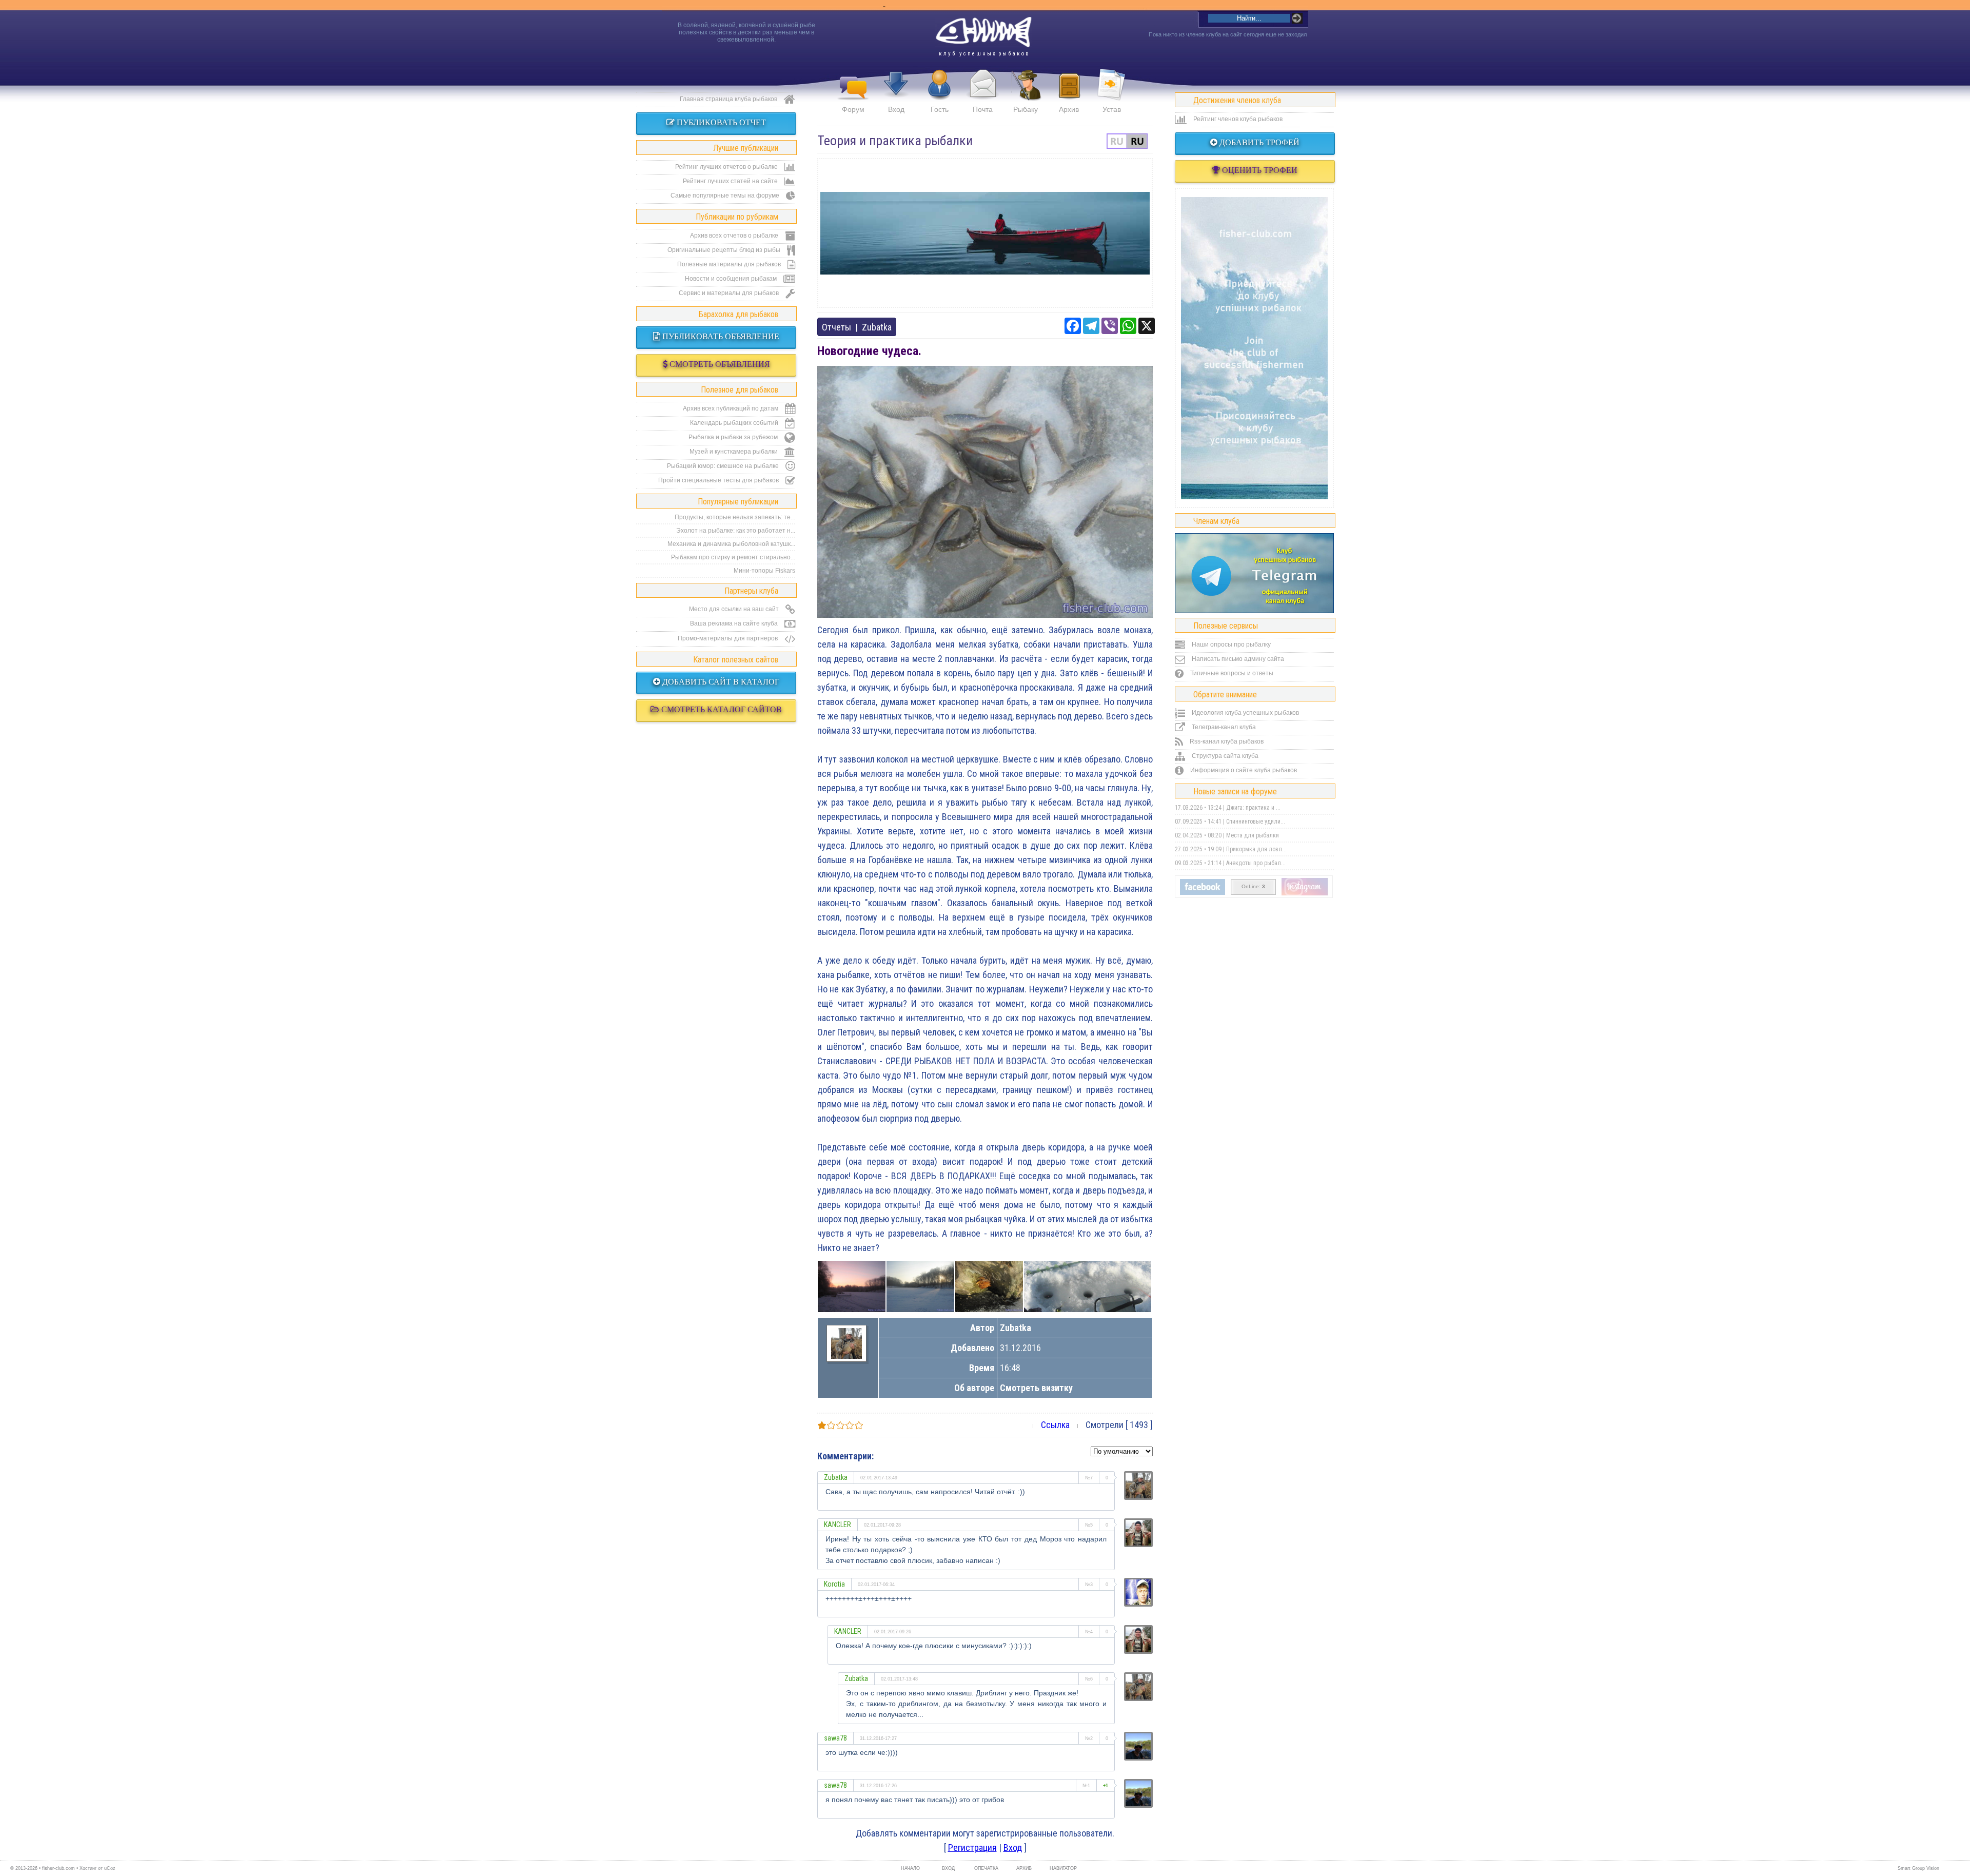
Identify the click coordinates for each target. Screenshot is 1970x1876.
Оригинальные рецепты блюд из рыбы (725, 250)
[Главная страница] (983, 32)
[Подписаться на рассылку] (1203, 893)
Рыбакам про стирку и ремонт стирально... (733, 557)
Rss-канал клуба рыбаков (1226, 741)
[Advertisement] (985, 233)
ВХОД (948, 1868)
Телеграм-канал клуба (1223, 727)
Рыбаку (1026, 109)
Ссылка (1055, 1425)
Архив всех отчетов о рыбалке (735, 236)
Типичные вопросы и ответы (1231, 673)
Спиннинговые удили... (1256, 822)
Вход (896, 109)
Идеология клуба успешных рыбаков (1245, 713)
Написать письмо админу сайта (1237, 659)
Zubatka (877, 327)
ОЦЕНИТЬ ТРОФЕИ (1259, 170)
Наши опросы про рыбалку (1230, 644)
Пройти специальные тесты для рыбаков (719, 480)
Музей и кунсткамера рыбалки (734, 452)
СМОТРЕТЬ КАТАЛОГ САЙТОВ (721, 709)
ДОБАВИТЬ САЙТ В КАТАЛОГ (720, 682)
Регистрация (972, 1848)
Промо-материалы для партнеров (728, 638)
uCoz (110, 1868)
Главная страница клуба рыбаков (729, 99)
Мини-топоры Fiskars (764, 571)
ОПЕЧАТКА (986, 1868)
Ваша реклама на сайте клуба (735, 623)
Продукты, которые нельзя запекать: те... (735, 517)
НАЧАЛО (910, 1868)
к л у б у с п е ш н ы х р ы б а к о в (984, 54)
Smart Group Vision (1918, 1868)
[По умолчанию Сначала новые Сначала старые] (1122, 1450)
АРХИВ (1024, 1868)
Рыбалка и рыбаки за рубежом (734, 437)
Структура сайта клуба (1224, 756)
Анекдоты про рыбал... (1256, 863)
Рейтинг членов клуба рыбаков (1237, 119)
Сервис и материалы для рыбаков (730, 293)
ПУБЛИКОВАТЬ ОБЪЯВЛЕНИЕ (720, 336)
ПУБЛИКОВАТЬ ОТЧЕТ (720, 122)
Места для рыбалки (1253, 835)
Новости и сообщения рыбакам (732, 279)
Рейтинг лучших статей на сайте (731, 181)
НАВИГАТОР (1062, 1868)
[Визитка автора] (846, 1355)
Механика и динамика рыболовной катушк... (731, 544)
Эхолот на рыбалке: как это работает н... (736, 531)
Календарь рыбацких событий (735, 423)
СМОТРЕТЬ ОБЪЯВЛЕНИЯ (719, 364)
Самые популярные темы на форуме (726, 196)
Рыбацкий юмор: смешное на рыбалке (724, 466)
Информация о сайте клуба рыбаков (1243, 770)
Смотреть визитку (1036, 1388)
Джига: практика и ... (1253, 808)
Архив (1069, 109)
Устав (1112, 109)
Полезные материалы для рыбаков (730, 264)
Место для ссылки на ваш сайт (735, 609)
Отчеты (836, 327)
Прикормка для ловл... (1256, 849)
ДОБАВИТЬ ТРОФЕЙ (1258, 142)
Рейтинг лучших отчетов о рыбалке (727, 167)
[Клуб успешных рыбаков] (1305, 893)
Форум (853, 109)
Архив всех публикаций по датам (731, 408)
